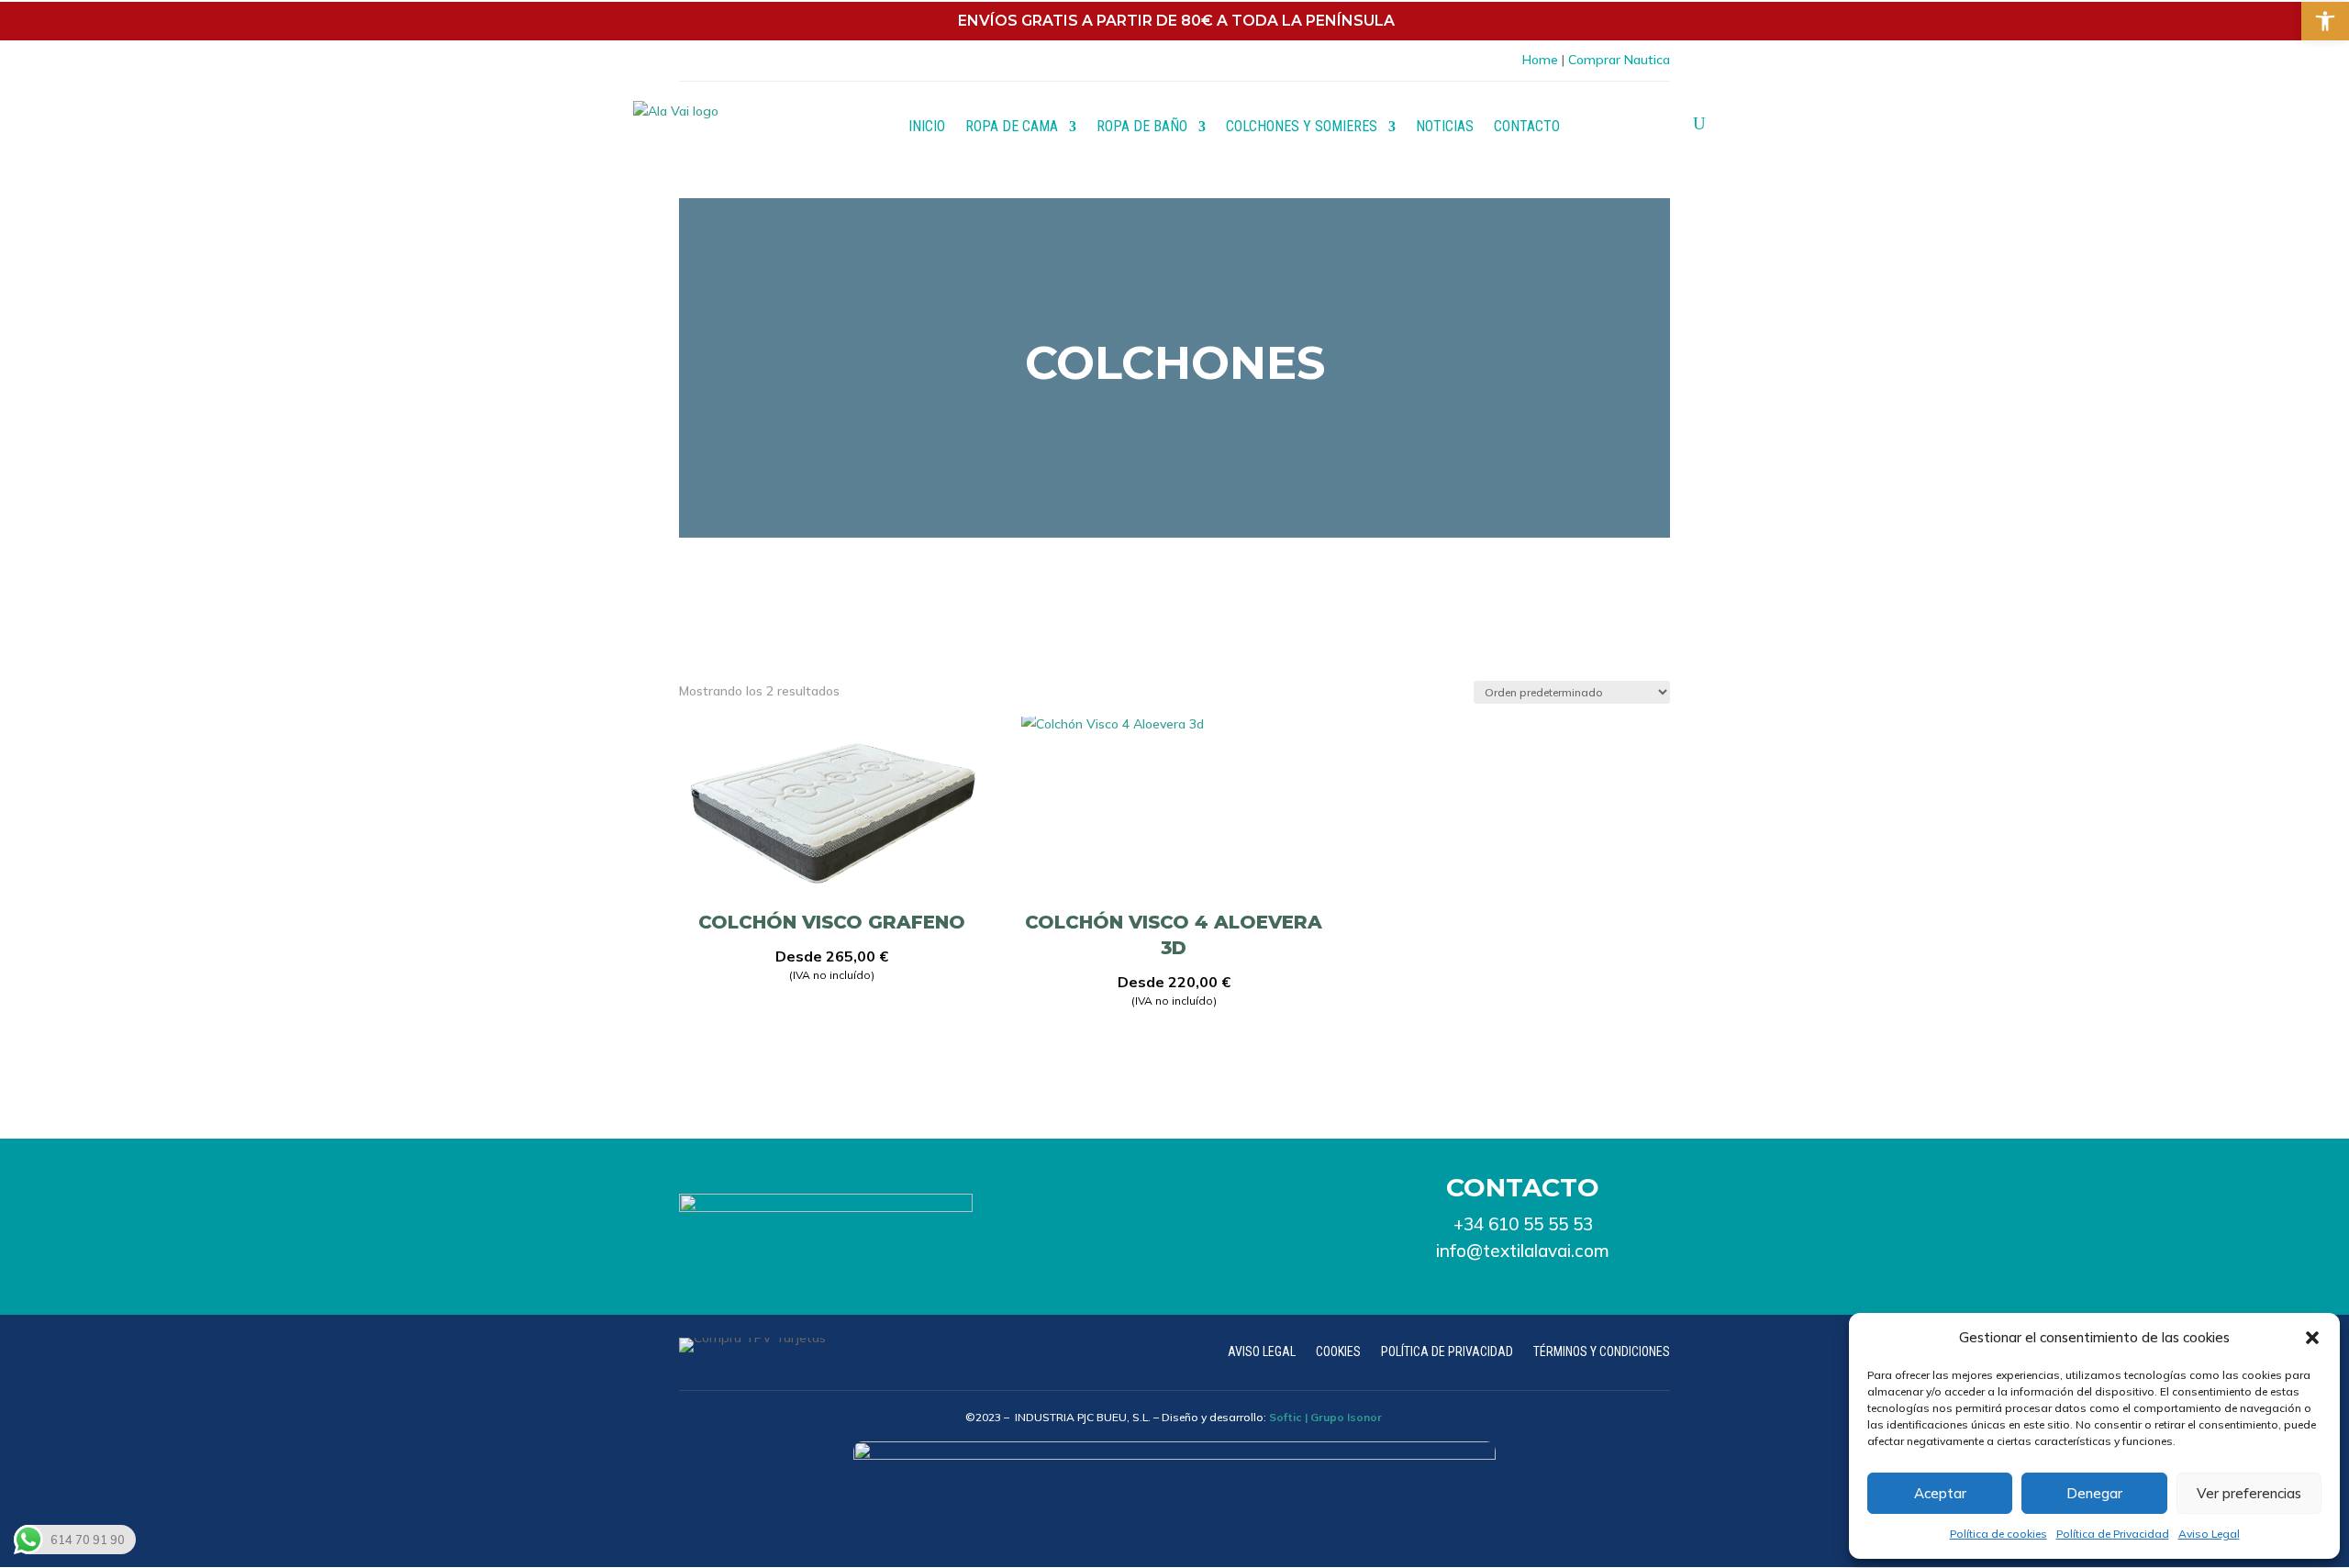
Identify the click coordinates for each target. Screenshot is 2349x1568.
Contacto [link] (1527, 126)
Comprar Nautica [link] (1619, 60)
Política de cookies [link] (1998, 1534)
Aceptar (1940, 1493)
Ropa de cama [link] (1012, 126)
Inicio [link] (927, 126)
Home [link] (1540, 60)
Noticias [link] (1445, 126)
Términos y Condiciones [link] (1602, 1352)
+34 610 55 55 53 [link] (1523, 1224)
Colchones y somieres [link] (1302, 126)
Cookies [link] (1338, 1352)
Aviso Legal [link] (2209, 1534)
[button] (2312, 1338)
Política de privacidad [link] (1447, 1352)
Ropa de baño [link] (1142, 126)
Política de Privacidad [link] (2113, 1534)
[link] (2325, 21)
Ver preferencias (2249, 1493)
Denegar (2094, 1493)
